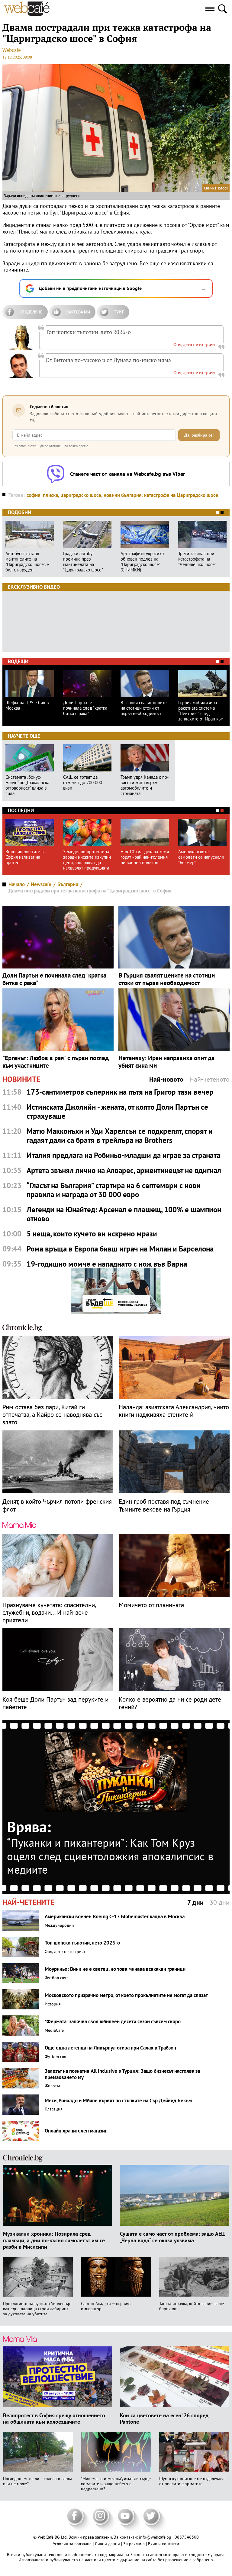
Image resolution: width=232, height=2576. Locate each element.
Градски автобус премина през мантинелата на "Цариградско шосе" (83, 562)
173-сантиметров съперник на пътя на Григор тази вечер (120, 1092)
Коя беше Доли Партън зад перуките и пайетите (55, 1703)
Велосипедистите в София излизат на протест (24, 857)
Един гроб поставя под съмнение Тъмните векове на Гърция (164, 1505)
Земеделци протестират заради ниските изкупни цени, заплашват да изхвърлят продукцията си (87, 860)
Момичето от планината (151, 1605)
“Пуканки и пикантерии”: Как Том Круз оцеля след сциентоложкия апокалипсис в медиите (110, 1856)
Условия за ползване (73, 2544)
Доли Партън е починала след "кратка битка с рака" (85, 708)
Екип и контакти (164, 2544)
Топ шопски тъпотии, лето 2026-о (88, 332)
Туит (119, 312)
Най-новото (166, 1079)
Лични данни (108, 2544)
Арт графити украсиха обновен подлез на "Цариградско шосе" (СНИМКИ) (142, 562)
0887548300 (187, 2537)
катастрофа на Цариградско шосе (181, 495)
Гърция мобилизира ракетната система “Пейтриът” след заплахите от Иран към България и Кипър (201, 711)
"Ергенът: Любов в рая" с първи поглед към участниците (56, 1062)
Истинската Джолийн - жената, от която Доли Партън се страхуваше (117, 1111)
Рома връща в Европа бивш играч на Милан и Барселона (120, 1249)
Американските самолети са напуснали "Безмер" (201, 857)
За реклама (135, 2544)
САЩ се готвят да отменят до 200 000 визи (83, 783)
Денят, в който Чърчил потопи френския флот (57, 1505)
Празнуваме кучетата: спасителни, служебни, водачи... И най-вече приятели (49, 1613)
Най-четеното (209, 1079)
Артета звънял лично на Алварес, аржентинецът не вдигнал (124, 1170)
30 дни (220, 1902)
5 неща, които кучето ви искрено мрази (92, 1234)
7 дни (195, 1902)
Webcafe (12, 50)
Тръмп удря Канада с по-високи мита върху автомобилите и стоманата (145, 785)
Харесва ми (78, 312)
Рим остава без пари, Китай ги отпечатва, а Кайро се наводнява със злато (52, 1415)
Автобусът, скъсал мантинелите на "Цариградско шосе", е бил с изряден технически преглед (27, 562)
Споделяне (31, 312)
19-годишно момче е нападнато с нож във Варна (107, 1264)
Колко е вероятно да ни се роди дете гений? (170, 1703)
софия (34, 495)
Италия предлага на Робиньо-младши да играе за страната (123, 1155)
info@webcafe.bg (155, 2537)
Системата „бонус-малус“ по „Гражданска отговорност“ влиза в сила (27, 785)
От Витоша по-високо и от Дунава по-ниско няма (108, 360)
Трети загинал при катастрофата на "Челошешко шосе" (197, 559)
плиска (50, 495)
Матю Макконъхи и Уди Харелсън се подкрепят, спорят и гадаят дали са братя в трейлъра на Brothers (120, 1136)
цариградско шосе (81, 495)
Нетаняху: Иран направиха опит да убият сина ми (166, 1062)
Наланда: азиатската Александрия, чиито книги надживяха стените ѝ (174, 1411)
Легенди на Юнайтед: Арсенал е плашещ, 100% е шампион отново (124, 1214)
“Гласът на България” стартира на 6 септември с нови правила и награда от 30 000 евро (114, 1190)
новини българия (123, 495)
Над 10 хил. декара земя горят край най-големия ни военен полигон (145, 857)
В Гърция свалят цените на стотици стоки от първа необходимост (144, 708)
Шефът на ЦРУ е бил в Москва (27, 705)
